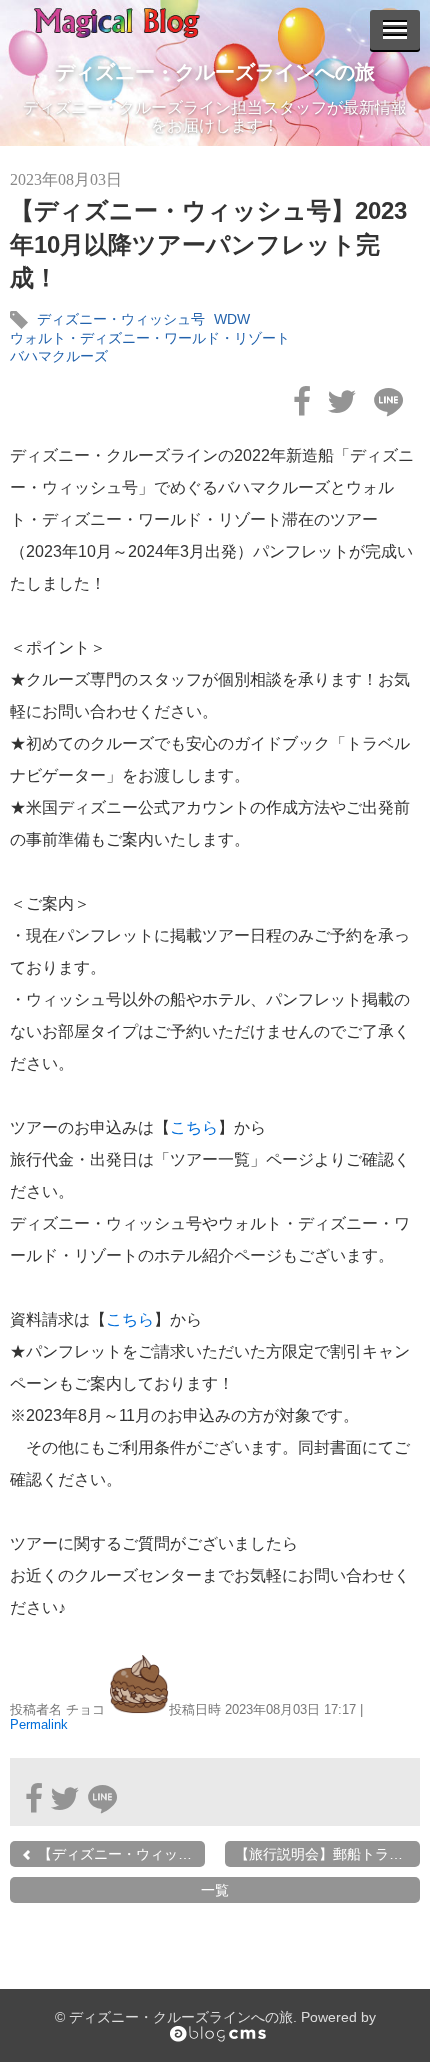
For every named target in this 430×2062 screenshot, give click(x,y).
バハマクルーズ (59, 356)
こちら (194, 1127)
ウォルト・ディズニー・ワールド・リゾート (150, 338)
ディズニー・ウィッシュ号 (121, 319)
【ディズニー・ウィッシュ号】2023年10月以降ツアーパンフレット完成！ (208, 244)
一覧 (215, 1890)
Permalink (39, 1724)
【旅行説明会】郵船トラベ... (325, 1854)
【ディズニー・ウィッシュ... (119, 1854)
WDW (232, 319)
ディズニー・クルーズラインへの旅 (215, 72)
